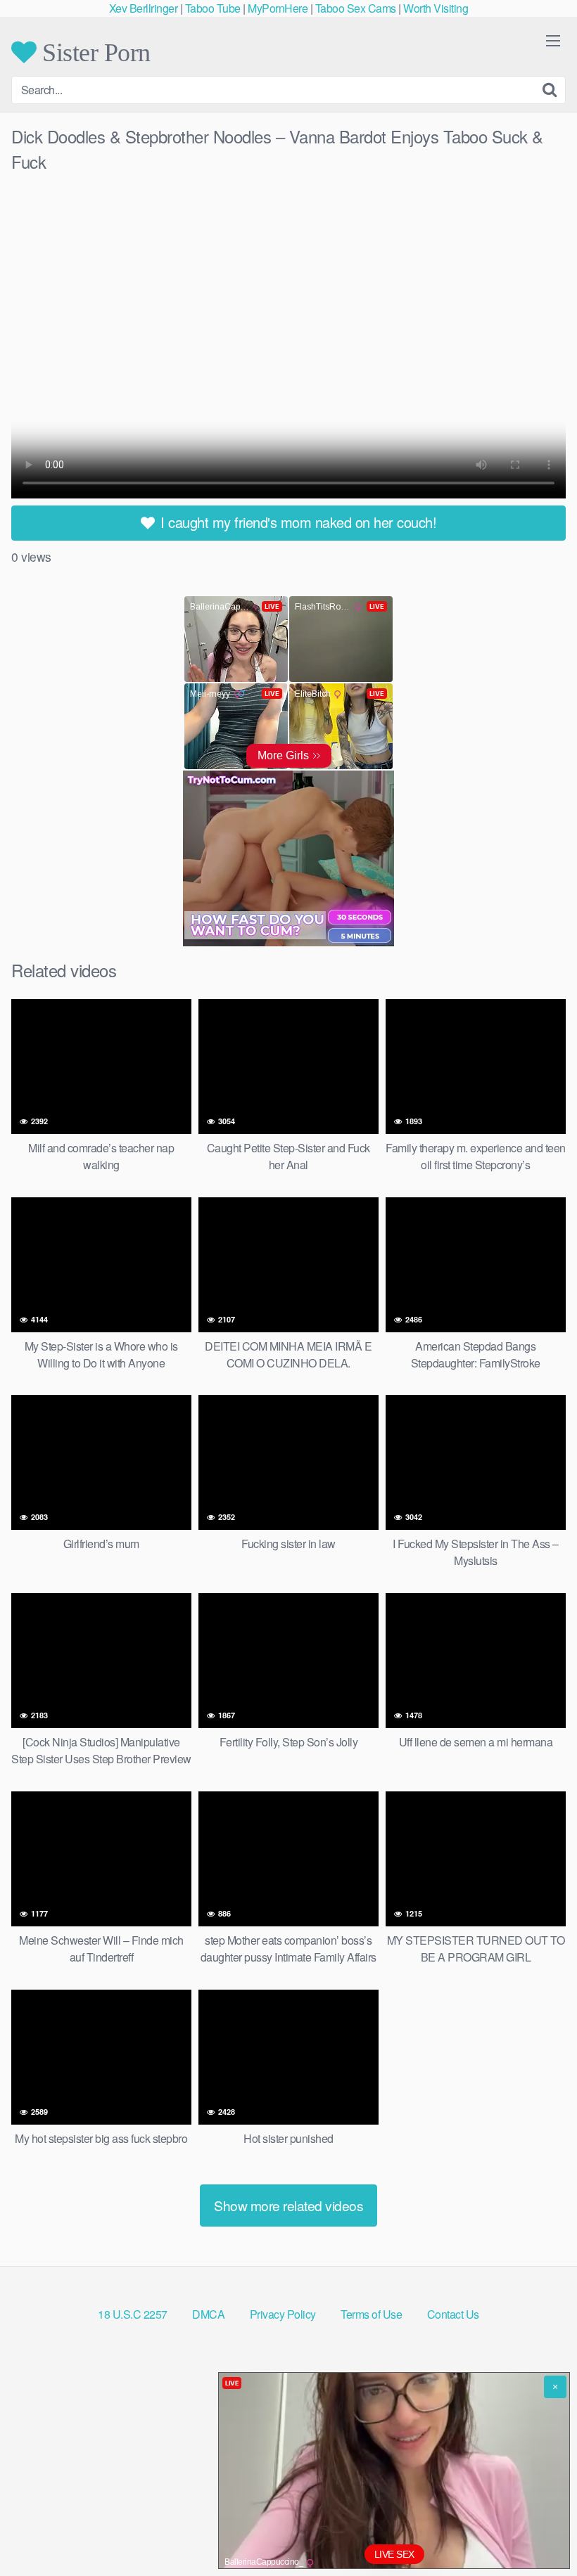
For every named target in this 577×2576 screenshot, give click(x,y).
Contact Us (453, 2314)
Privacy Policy (283, 2314)
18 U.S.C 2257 (133, 2314)
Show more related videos (288, 2205)
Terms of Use (371, 2314)
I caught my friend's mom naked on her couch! (297, 522)
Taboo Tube (213, 8)
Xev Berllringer (144, 8)
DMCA (208, 2314)
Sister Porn (94, 52)
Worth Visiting (436, 8)
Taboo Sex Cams (356, 8)
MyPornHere (278, 8)
